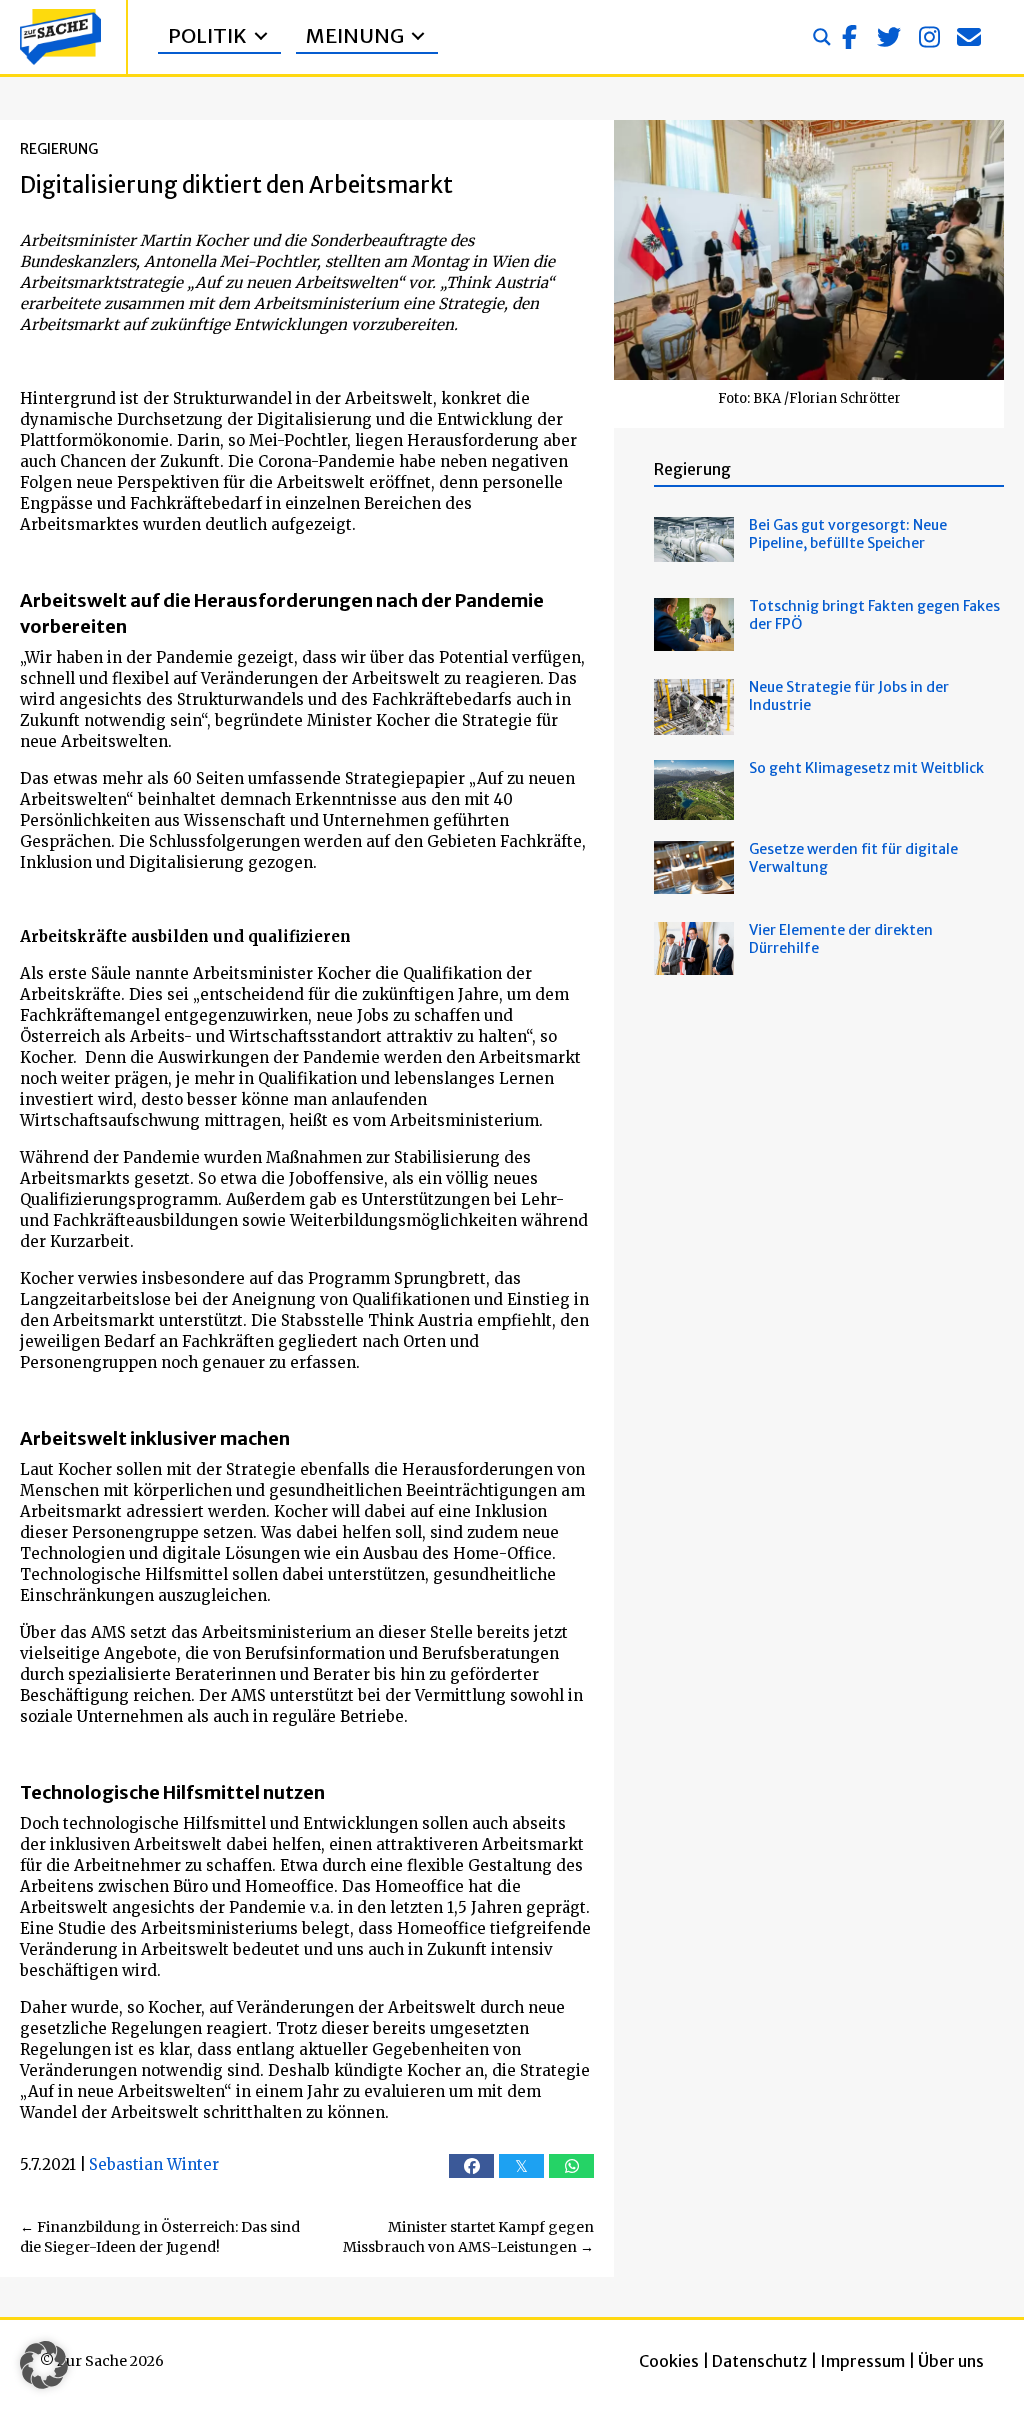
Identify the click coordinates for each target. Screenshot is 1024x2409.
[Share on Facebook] (471, 2166)
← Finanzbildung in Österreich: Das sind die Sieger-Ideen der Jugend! (160, 2237)
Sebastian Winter (154, 2164)
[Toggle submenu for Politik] (261, 36)
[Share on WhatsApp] (571, 2166)
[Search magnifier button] (822, 37)
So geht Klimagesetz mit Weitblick (866, 768)
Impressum (862, 2361)
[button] (849, 37)
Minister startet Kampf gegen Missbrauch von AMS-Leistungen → (468, 2237)
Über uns (951, 2361)
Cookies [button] (669, 2361)
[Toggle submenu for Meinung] (418, 36)
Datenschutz (759, 2361)
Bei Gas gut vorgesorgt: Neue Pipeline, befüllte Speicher (848, 534)
